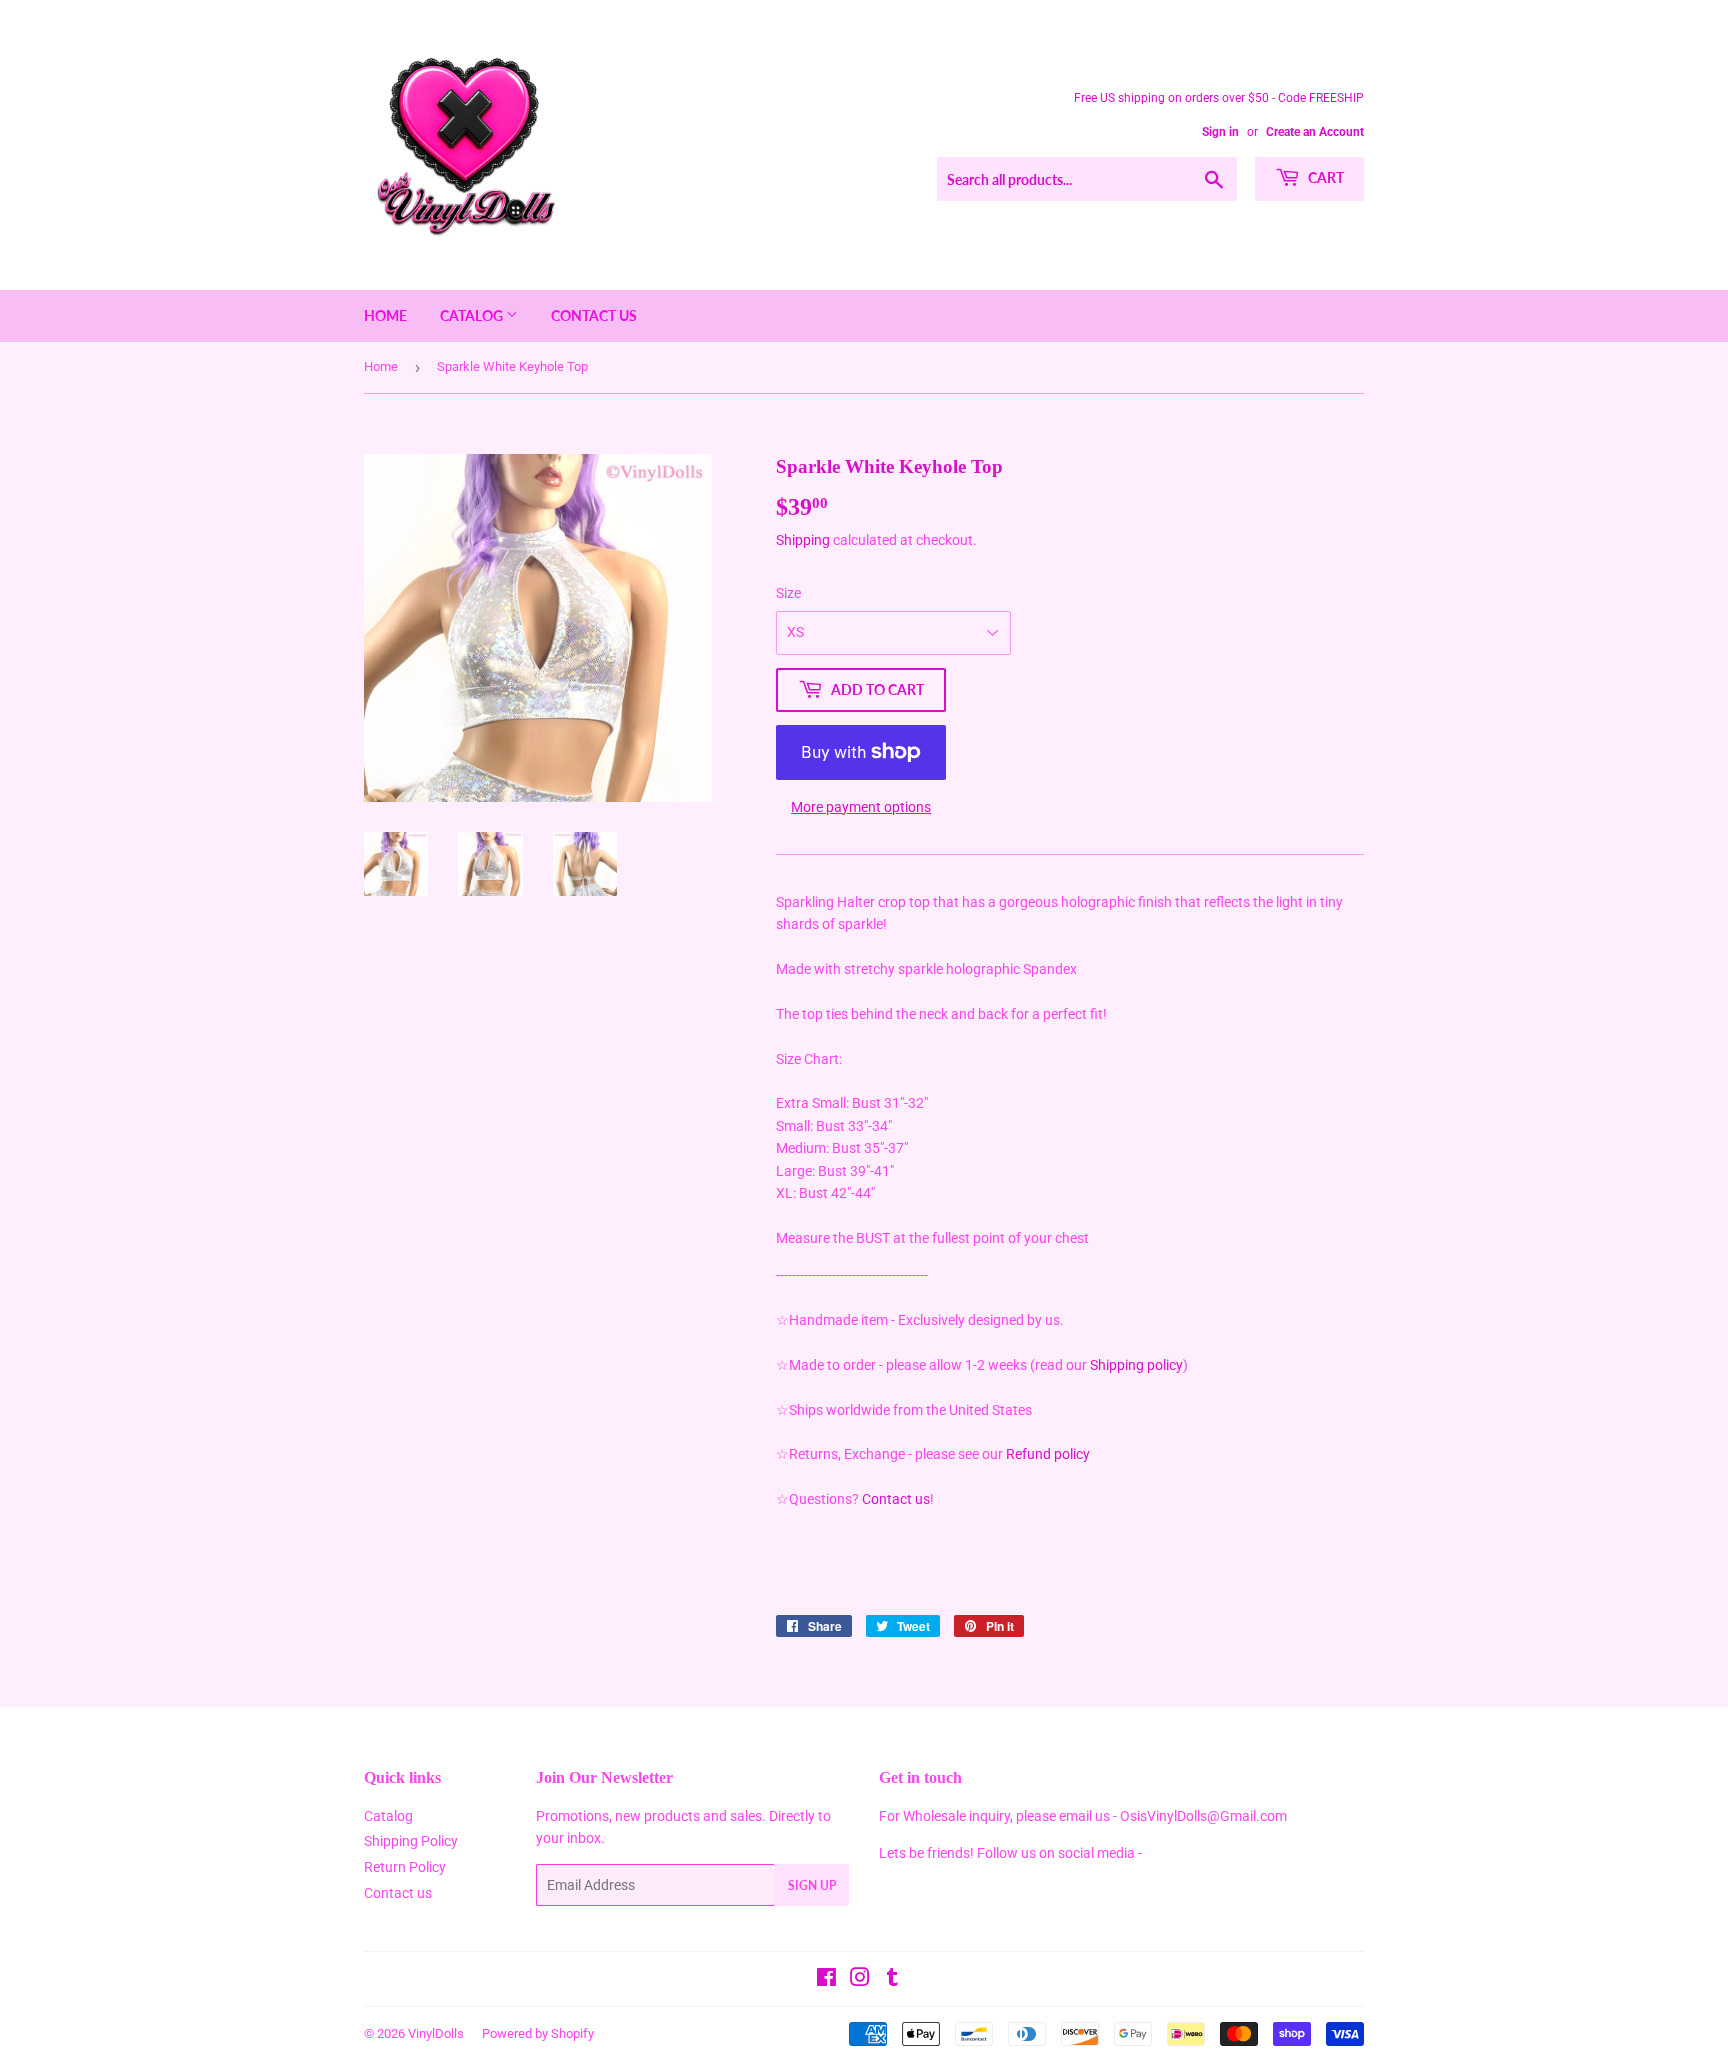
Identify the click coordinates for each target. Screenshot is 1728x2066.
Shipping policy (1136, 1365)
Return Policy (405, 1867)
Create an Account (1315, 132)
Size (788, 593)
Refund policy (1048, 1454)
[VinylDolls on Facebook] (826, 1980)
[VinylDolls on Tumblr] (892, 1980)
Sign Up (812, 1885)
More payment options (861, 807)
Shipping (803, 540)
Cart (1324, 177)
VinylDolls (436, 2033)
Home (385, 315)
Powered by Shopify (538, 2033)
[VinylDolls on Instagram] (860, 1980)
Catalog (473, 315)
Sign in (1220, 132)
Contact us (594, 315)
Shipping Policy (411, 1841)
